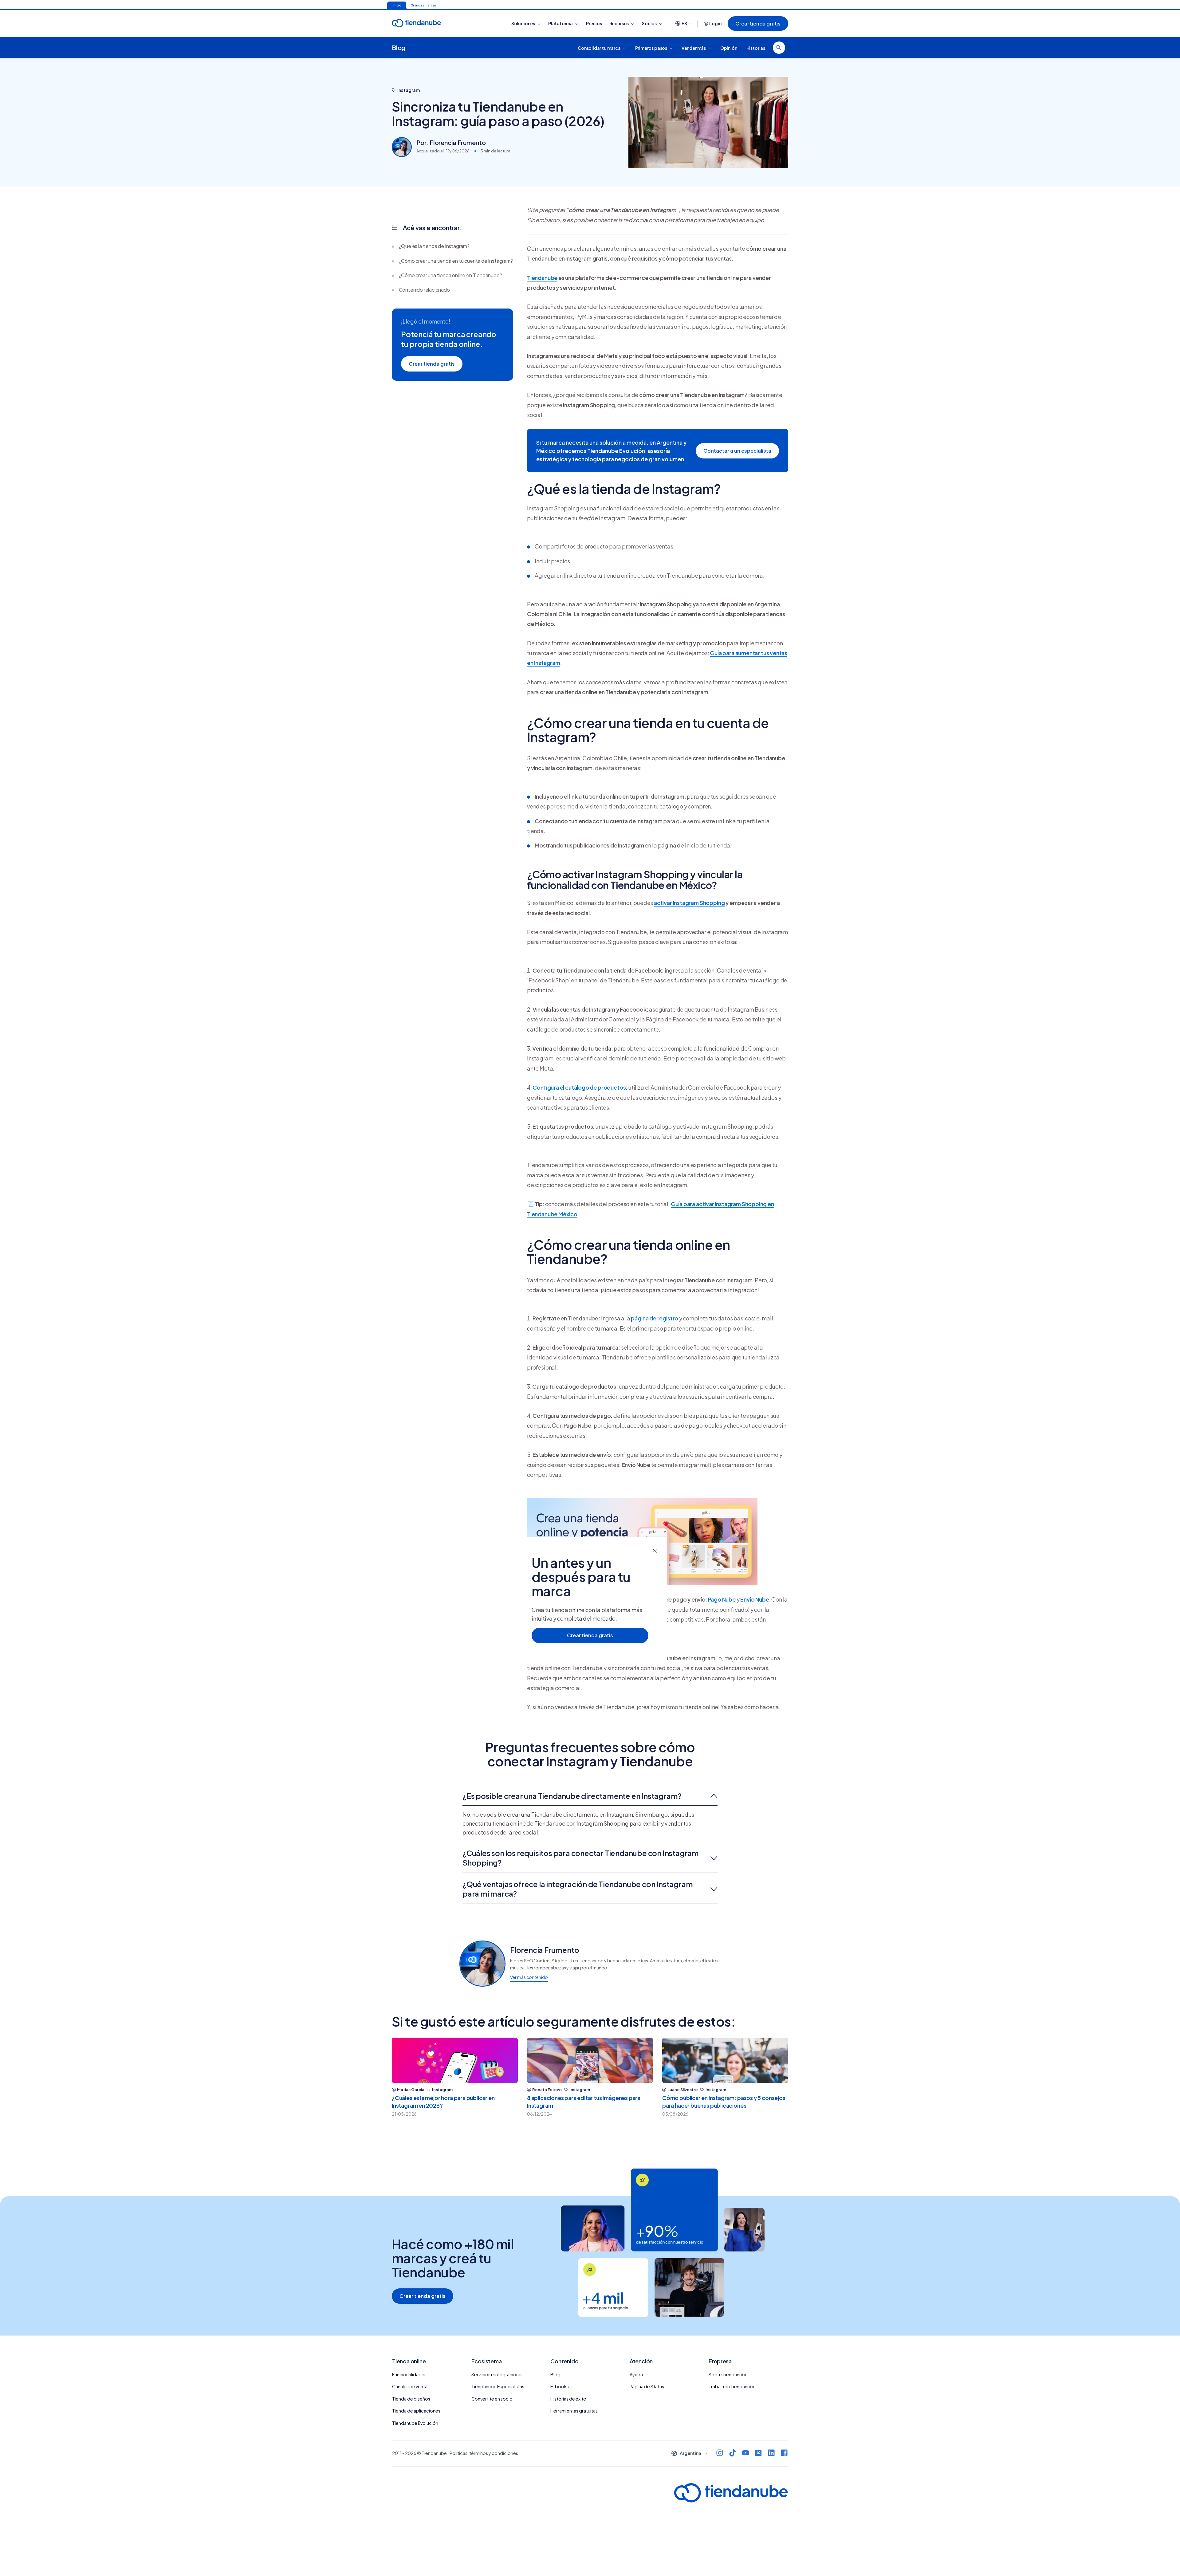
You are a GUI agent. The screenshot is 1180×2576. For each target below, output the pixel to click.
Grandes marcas (423, 5)
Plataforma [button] (561, 23)
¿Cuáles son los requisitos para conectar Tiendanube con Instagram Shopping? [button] (581, 1858)
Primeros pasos (651, 48)
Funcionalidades (409, 2374)
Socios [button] (650, 23)
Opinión (729, 48)
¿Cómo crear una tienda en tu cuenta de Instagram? (456, 261)
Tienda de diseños (411, 2399)
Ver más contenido (529, 1977)
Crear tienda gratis (758, 24)
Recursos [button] (619, 23)
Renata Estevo (547, 2090)
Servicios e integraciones (498, 2374)
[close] (655, 1550)
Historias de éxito (568, 2399)
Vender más (694, 48)
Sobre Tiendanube (728, 2374)
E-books (560, 2386)
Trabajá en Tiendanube (732, 2386)
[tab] (590, 1796)
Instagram (409, 90)
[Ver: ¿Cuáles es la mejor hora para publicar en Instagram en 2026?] (455, 2060)
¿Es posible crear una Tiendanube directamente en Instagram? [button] (572, 1796)
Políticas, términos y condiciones (484, 2453)
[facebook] (784, 2454)
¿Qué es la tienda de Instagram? (434, 246)
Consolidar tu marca (599, 48)
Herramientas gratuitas (574, 2411)
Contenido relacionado (424, 290)
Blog (399, 47)
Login (715, 23)
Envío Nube (755, 1599)
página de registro (655, 1318)
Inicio (397, 5)
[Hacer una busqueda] (779, 48)
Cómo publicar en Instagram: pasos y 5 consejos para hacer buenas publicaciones (724, 2102)
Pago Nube (722, 1599)
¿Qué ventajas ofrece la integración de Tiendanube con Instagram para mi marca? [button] (578, 1889)
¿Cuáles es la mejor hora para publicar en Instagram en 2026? (443, 2102)
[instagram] (720, 2454)
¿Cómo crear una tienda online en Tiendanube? (450, 275)
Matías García (411, 2090)
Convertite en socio (492, 2399)
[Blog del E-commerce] (438, 24)
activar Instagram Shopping (689, 903)
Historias (756, 48)
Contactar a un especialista (737, 451)
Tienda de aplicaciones (416, 2411)
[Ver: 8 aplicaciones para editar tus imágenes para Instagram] (590, 2060)
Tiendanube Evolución (415, 2423)
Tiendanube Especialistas (498, 2386)
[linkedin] (771, 2454)
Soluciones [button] (523, 23)
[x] (758, 2454)
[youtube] (745, 2454)
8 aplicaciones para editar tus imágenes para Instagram (584, 2102)
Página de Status (647, 2386)
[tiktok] (733, 2454)
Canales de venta (410, 2386)
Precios (594, 23)
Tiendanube (542, 278)
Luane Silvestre (683, 2090)
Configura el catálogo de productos (579, 1087)
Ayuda (636, 2374)
